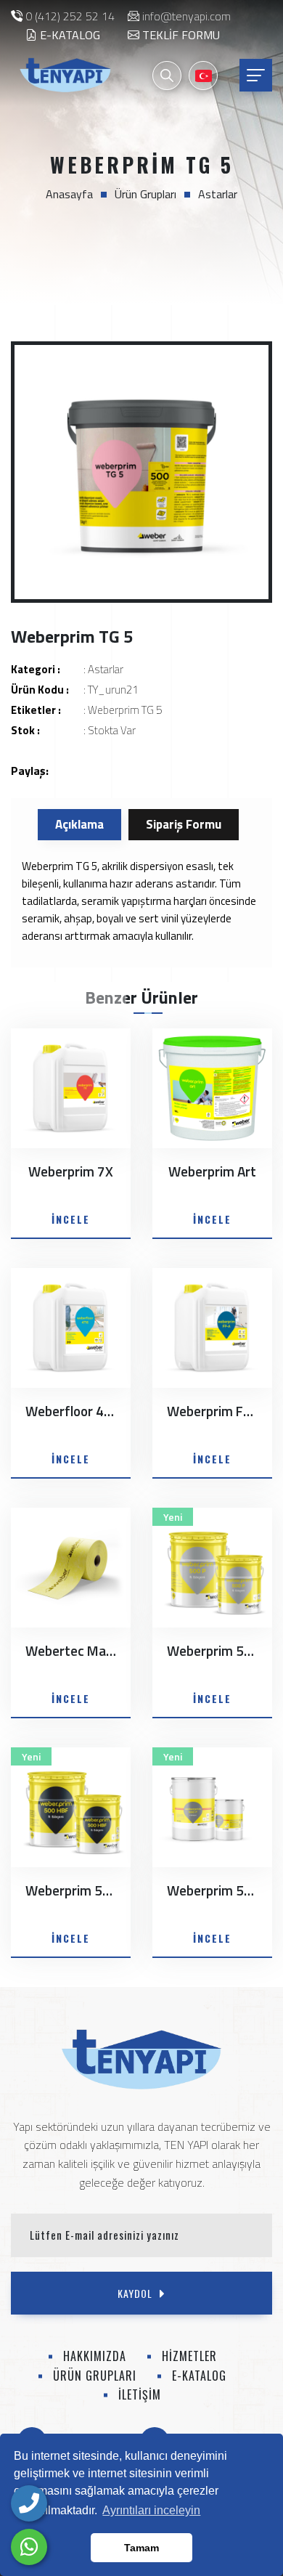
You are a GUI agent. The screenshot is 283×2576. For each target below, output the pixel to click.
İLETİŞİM (140, 2394)
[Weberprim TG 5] (141, 472)
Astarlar (218, 194)
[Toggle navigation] (256, 75)
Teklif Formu (180, 35)
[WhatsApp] (29, 2547)
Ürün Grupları (145, 194)
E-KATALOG (69, 35)
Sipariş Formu (184, 824)
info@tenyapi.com (186, 16)
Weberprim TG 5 (125, 710)
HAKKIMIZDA (95, 2356)
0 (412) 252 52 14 (70, 16)
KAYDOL (135, 2293)
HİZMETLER (189, 2356)
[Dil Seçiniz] (203, 76)
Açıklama (79, 824)
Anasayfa (69, 194)
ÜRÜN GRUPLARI (95, 2376)
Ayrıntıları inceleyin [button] (151, 2510)
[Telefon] (29, 2503)
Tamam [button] (141, 2548)
